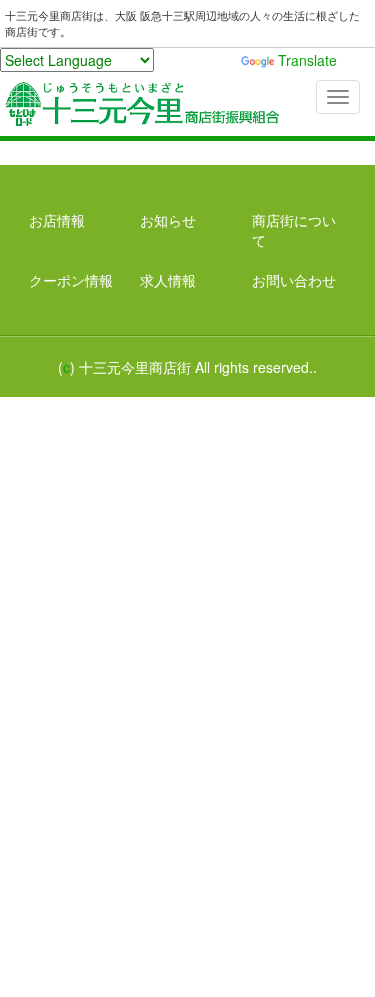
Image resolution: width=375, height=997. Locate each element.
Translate (307, 60)
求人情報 (168, 280)
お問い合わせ (294, 280)
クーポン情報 (71, 280)
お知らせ (168, 220)
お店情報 (57, 220)
